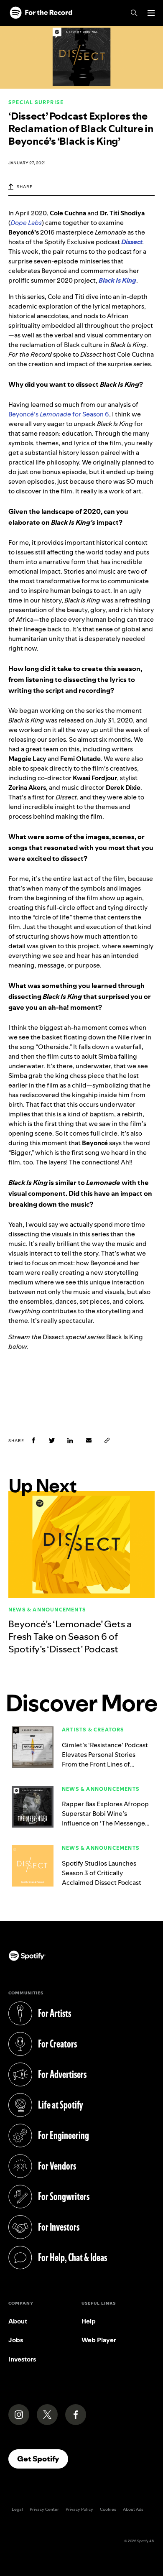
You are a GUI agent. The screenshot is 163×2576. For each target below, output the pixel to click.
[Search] (134, 13)
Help (89, 2321)
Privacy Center (44, 2509)
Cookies (108, 2509)
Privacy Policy (79, 2509)
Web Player (99, 2340)
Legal (17, 2509)
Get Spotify (43, 2459)
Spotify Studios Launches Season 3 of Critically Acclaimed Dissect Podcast (102, 1873)
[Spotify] (41, 13)
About (18, 2321)
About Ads (133, 2509)
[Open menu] (151, 13)
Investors (22, 2359)
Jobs (16, 2340)
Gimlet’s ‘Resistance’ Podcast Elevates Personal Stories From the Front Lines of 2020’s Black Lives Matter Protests (105, 1764)
